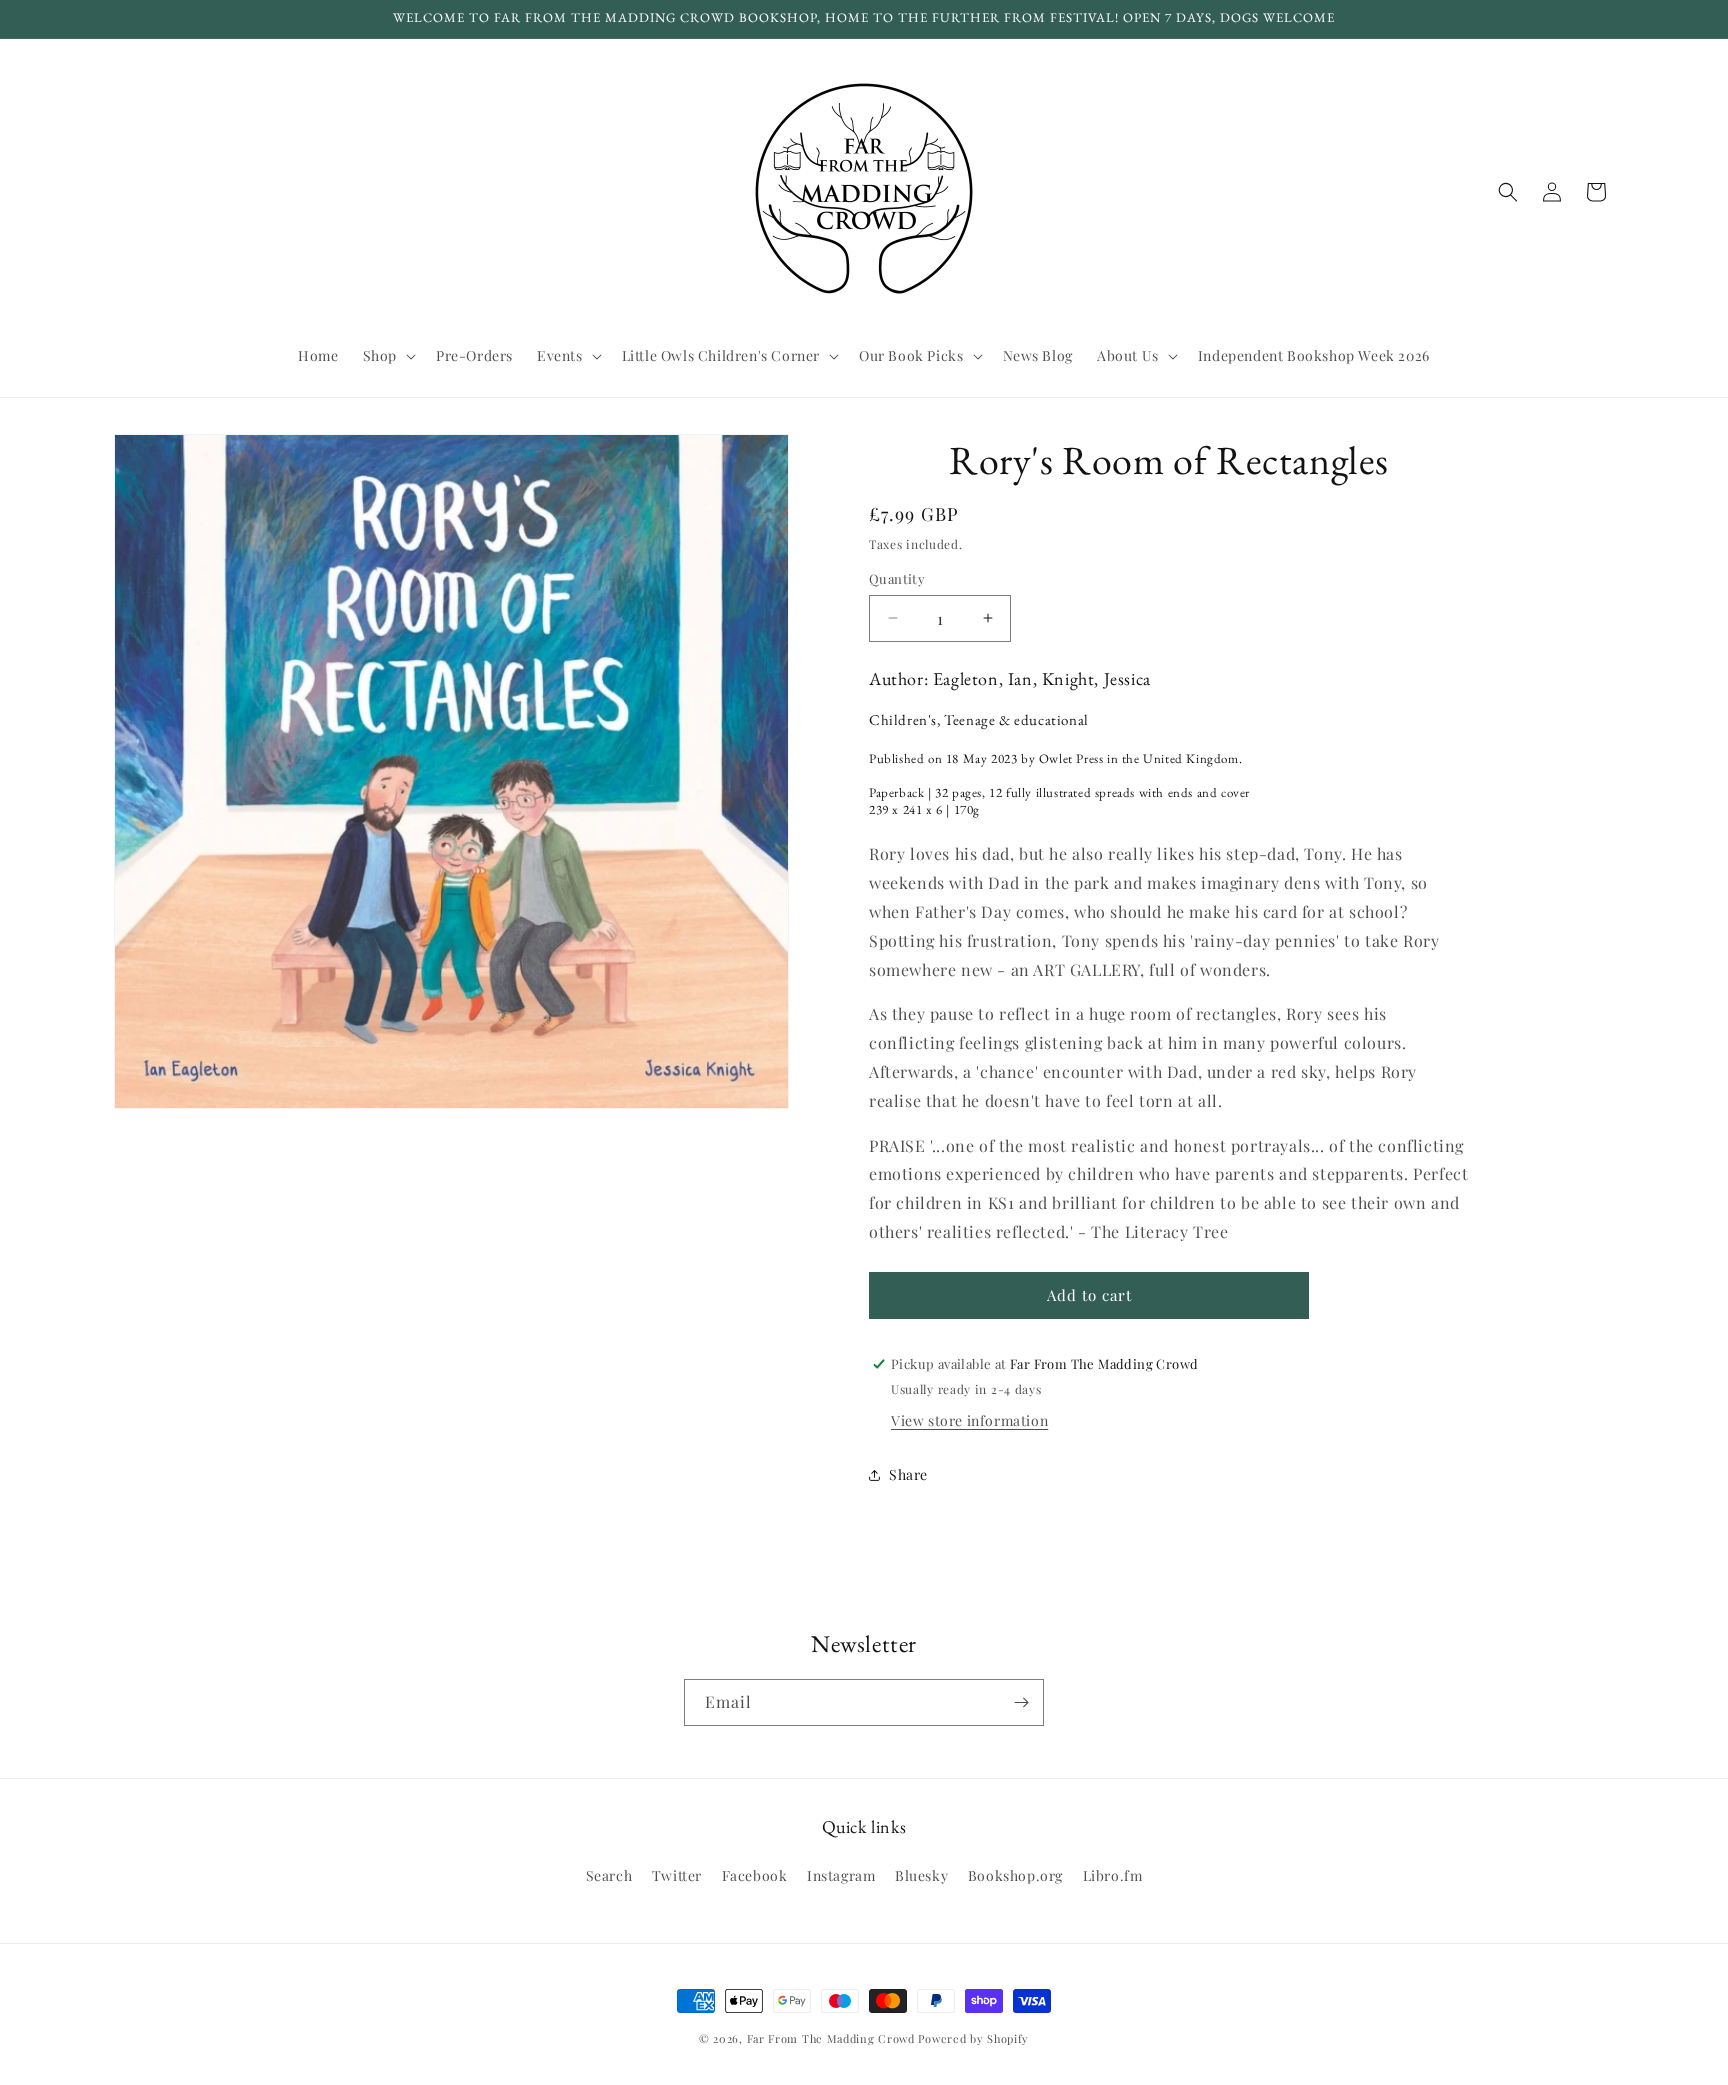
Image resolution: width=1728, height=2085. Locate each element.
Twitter (677, 1875)
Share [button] (908, 1474)
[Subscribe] (1021, 1702)
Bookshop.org (1015, 1875)
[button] (387, 356)
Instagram (841, 1875)
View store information (969, 1420)
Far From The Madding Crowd (831, 2038)
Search (609, 1875)
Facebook (755, 1875)
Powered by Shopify (973, 2038)
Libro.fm (1113, 1875)
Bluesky (921, 1875)
